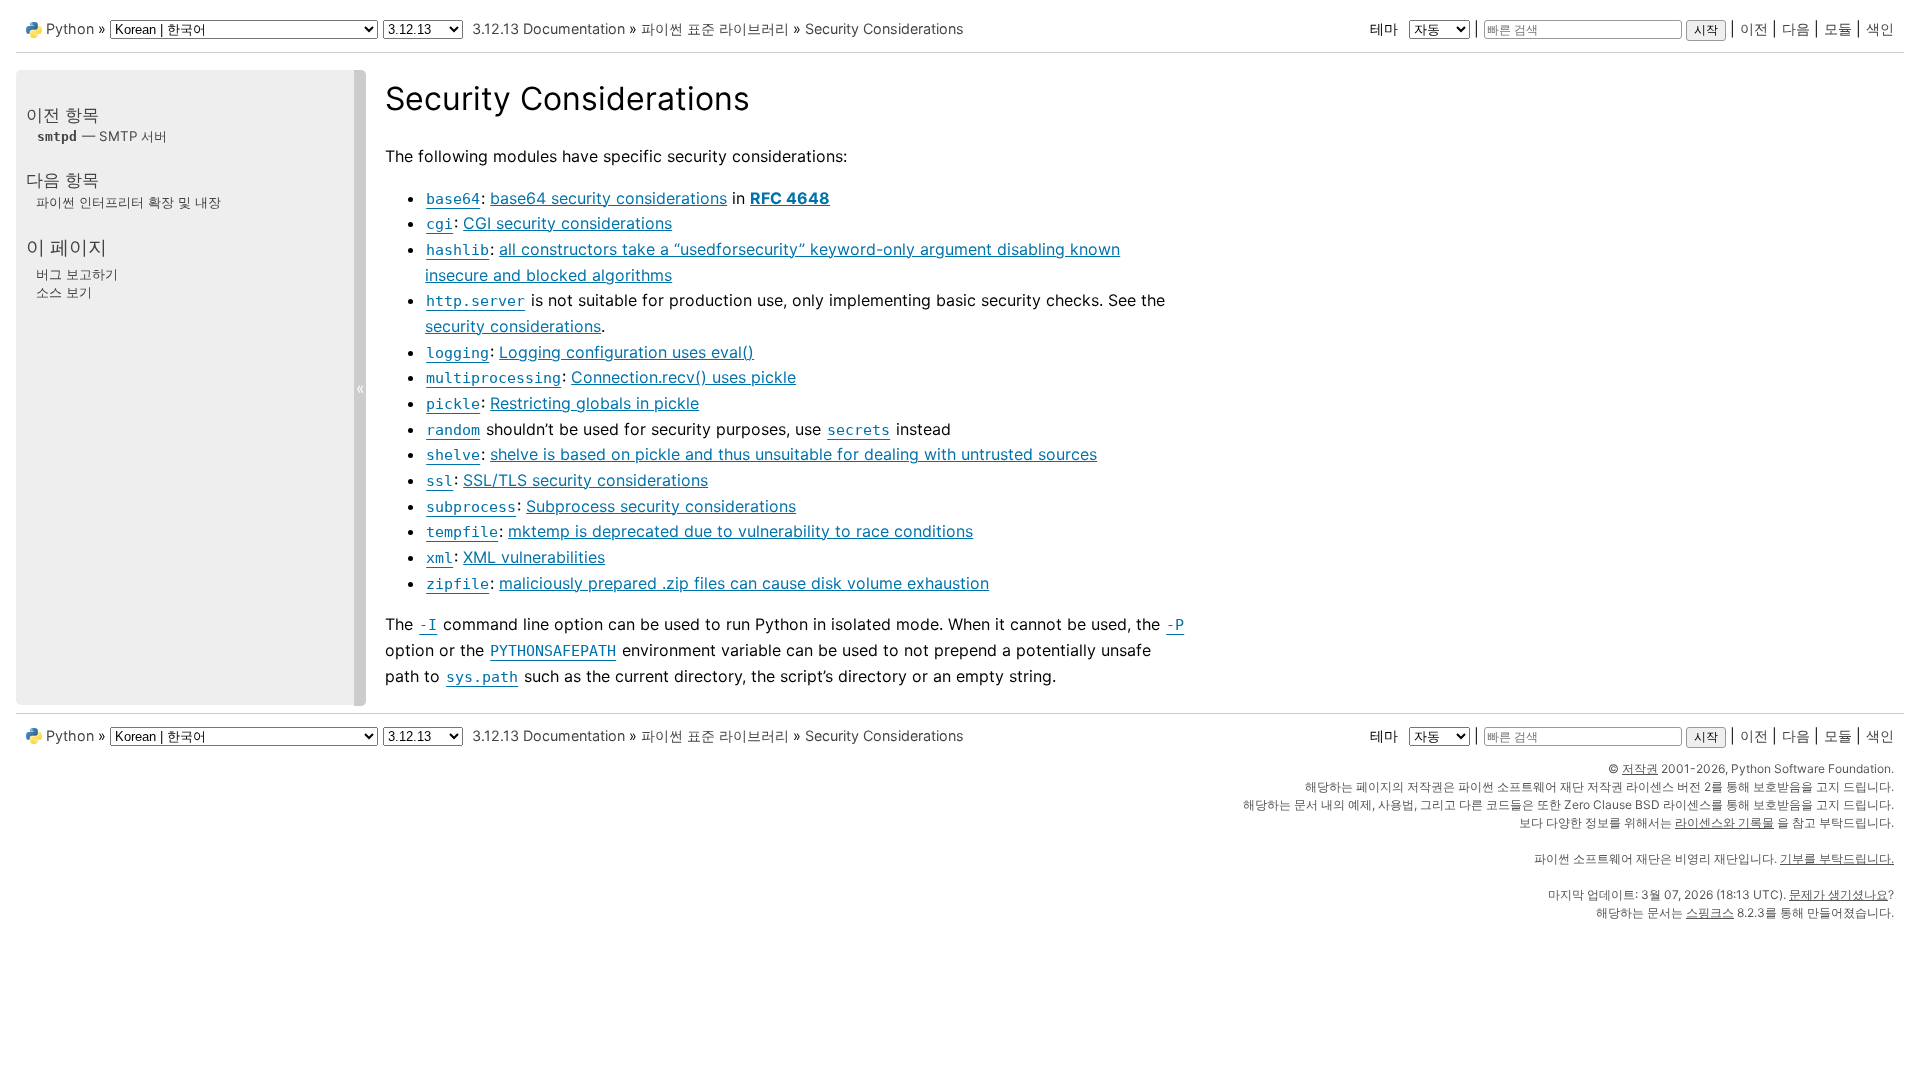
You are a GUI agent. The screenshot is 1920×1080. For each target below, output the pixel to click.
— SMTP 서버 (102, 136)
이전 (1754, 28)
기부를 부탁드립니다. (1837, 858)
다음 (1796, 28)
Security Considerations (884, 28)
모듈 (1838, 28)
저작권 (1640, 768)
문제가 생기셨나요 (1838, 894)
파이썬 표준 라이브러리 (715, 28)
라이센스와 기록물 (1724, 822)
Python (70, 28)
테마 (1386, 28)
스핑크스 (1710, 912)
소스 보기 (64, 292)
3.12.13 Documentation (548, 28)
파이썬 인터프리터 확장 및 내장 (128, 202)
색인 (1880, 28)
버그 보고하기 (77, 274)
